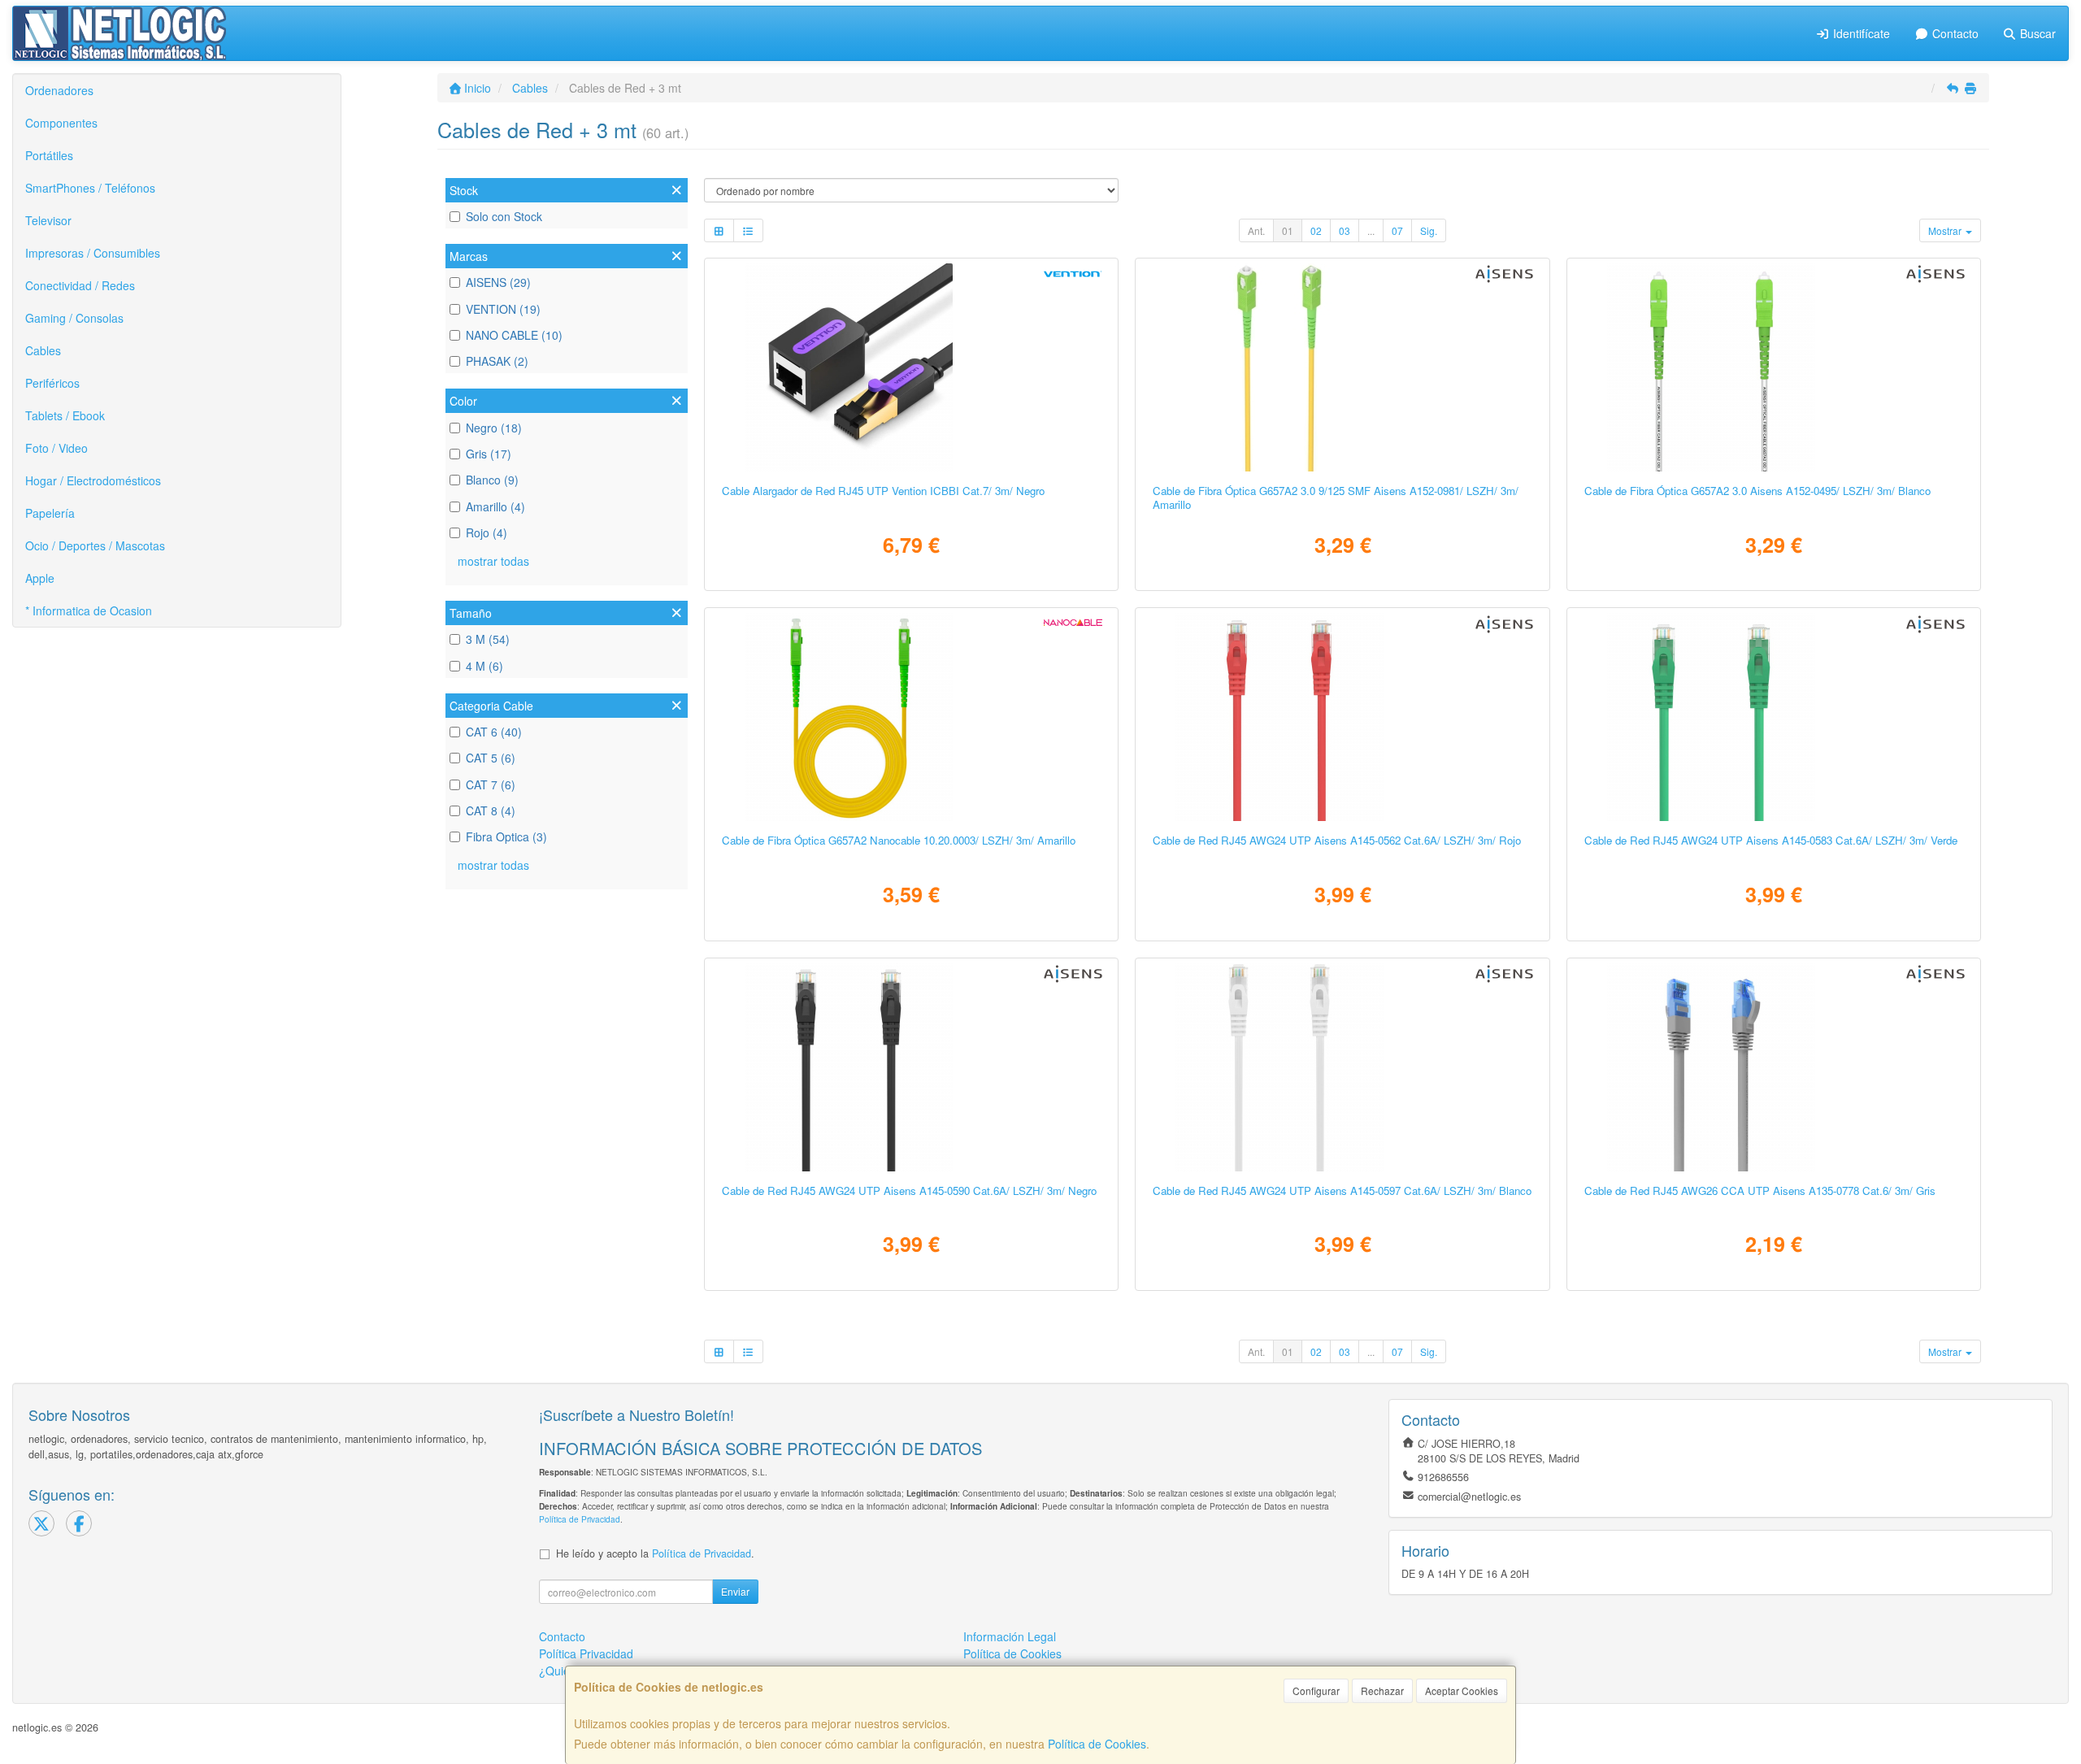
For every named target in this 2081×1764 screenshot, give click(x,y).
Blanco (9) (492, 480)
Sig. (1429, 230)
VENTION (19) (503, 309)
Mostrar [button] (1946, 230)
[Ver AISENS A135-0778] (1774, 1067)
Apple (40, 578)
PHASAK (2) (497, 361)
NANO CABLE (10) (514, 335)
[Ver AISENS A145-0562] (1342, 717)
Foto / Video (56, 448)
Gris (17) (489, 454)
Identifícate (1860, 33)
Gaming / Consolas (74, 318)
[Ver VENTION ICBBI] (911, 367)
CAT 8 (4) (491, 810)
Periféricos (52, 383)
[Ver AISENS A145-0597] (1342, 1067)
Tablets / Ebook (65, 415)
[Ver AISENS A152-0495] (1774, 367)
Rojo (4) (487, 532)
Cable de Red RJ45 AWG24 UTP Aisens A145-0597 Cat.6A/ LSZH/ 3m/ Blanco (1342, 1190)
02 (1316, 230)
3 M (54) (488, 639)
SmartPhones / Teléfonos (90, 188)
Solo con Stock (504, 216)
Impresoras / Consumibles (93, 253)
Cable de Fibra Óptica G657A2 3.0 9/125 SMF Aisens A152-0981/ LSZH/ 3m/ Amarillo (1336, 497)
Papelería (50, 513)
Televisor (48, 220)
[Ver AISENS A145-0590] (911, 1067)
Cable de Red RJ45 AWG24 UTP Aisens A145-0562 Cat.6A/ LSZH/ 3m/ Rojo (1337, 840)
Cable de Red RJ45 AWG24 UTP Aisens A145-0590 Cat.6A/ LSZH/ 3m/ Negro (909, 1190)
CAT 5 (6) (491, 758)
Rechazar (1382, 1690)
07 (1397, 230)
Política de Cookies (1097, 1744)
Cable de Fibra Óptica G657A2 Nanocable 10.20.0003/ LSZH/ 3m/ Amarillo (899, 840)
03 (1345, 230)
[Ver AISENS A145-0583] (1774, 717)
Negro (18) (494, 428)
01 (1288, 230)
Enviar (735, 1591)
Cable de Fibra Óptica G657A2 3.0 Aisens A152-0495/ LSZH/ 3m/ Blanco (1757, 491)
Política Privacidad (586, 1653)
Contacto (1954, 33)
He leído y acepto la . (655, 1553)
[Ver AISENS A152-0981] (1342, 367)
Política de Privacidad (580, 1519)
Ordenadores (59, 90)
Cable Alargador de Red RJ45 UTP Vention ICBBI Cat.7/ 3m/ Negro (883, 491)
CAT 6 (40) (494, 732)
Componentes (61, 123)
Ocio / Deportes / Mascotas (95, 545)
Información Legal (1010, 1636)
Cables (43, 350)
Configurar (1316, 1690)
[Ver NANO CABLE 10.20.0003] (911, 717)
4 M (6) (484, 666)
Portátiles (49, 155)
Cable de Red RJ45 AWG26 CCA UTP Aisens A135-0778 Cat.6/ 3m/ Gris (1760, 1190)
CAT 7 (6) (491, 784)
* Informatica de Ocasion (89, 610)
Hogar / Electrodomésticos (93, 480)
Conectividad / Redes (80, 285)
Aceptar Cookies (1462, 1690)
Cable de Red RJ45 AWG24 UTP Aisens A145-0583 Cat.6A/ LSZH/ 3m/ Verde (1771, 840)
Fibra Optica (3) (506, 836)
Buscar (2036, 33)
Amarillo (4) (495, 506)
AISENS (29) (498, 282)
